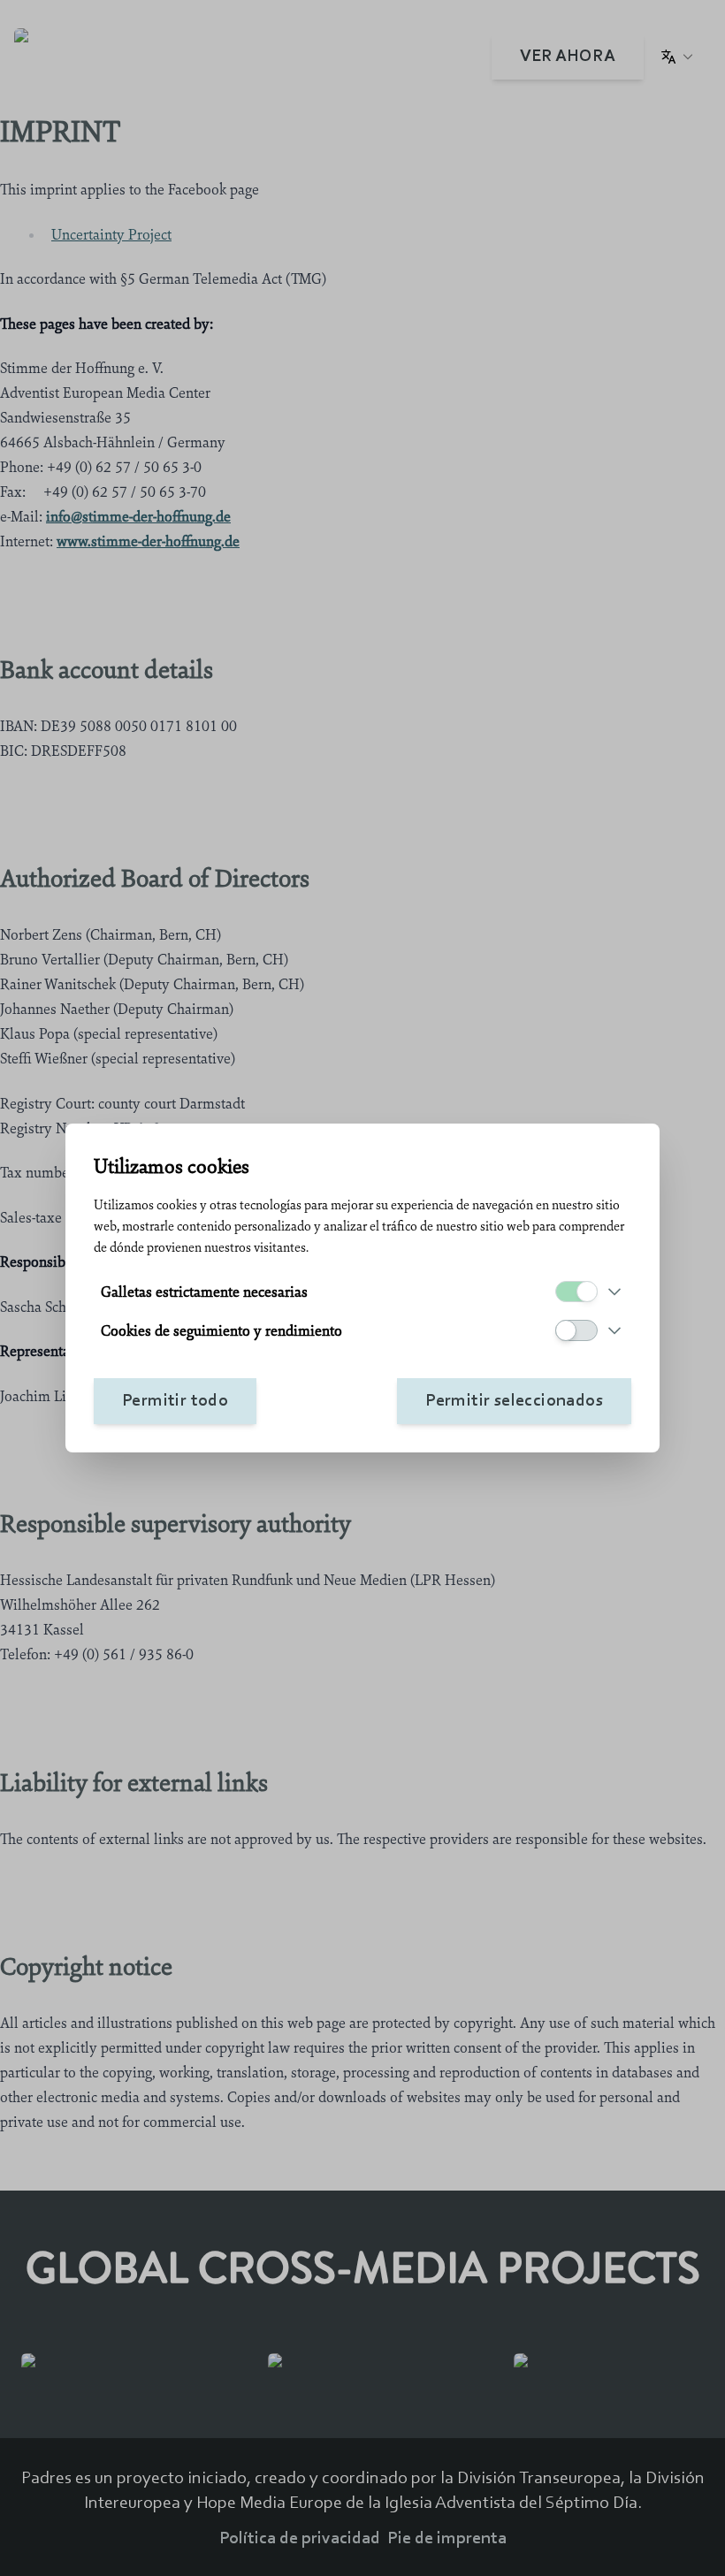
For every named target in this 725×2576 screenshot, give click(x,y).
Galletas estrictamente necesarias (204, 1292)
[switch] (576, 1292)
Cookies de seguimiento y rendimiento (221, 1330)
